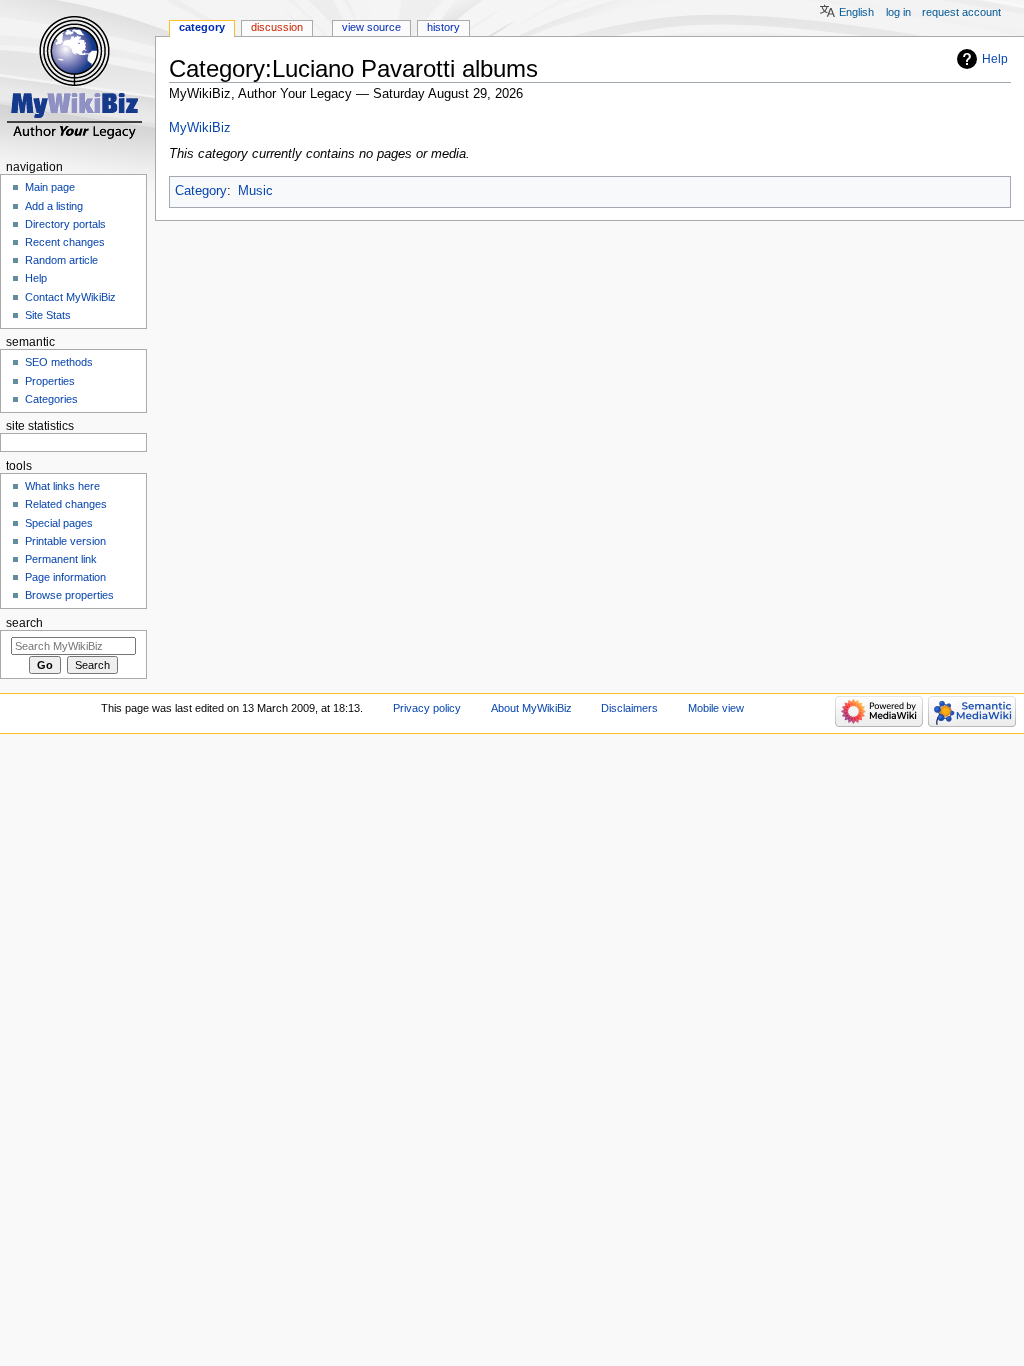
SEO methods (59, 362)
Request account (961, 12)
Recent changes (65, 242)
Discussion (277, 27)
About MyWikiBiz (531, 708)
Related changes (66, 504)
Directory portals (65, 224)
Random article (61, 260)
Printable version (65, 541)
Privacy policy (427, 708)
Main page (50, 187)
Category (201, 191)
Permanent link (61, 559)
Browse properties (69, 595)
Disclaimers (629, 708)
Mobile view (716, 708)
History (443, 27)
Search (24, 623)
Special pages (59, 523)
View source (371, 27)
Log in (898, 12)
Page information (65, 577)
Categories (51, 399)
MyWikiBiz (200, 128)
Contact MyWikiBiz (70, 297)
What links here (62, 486)
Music (255, 191)
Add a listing (54, 206)
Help (995, 59)
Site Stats (48, 315)
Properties (50, 381)
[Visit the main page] (77, 77)
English (856, 12)
